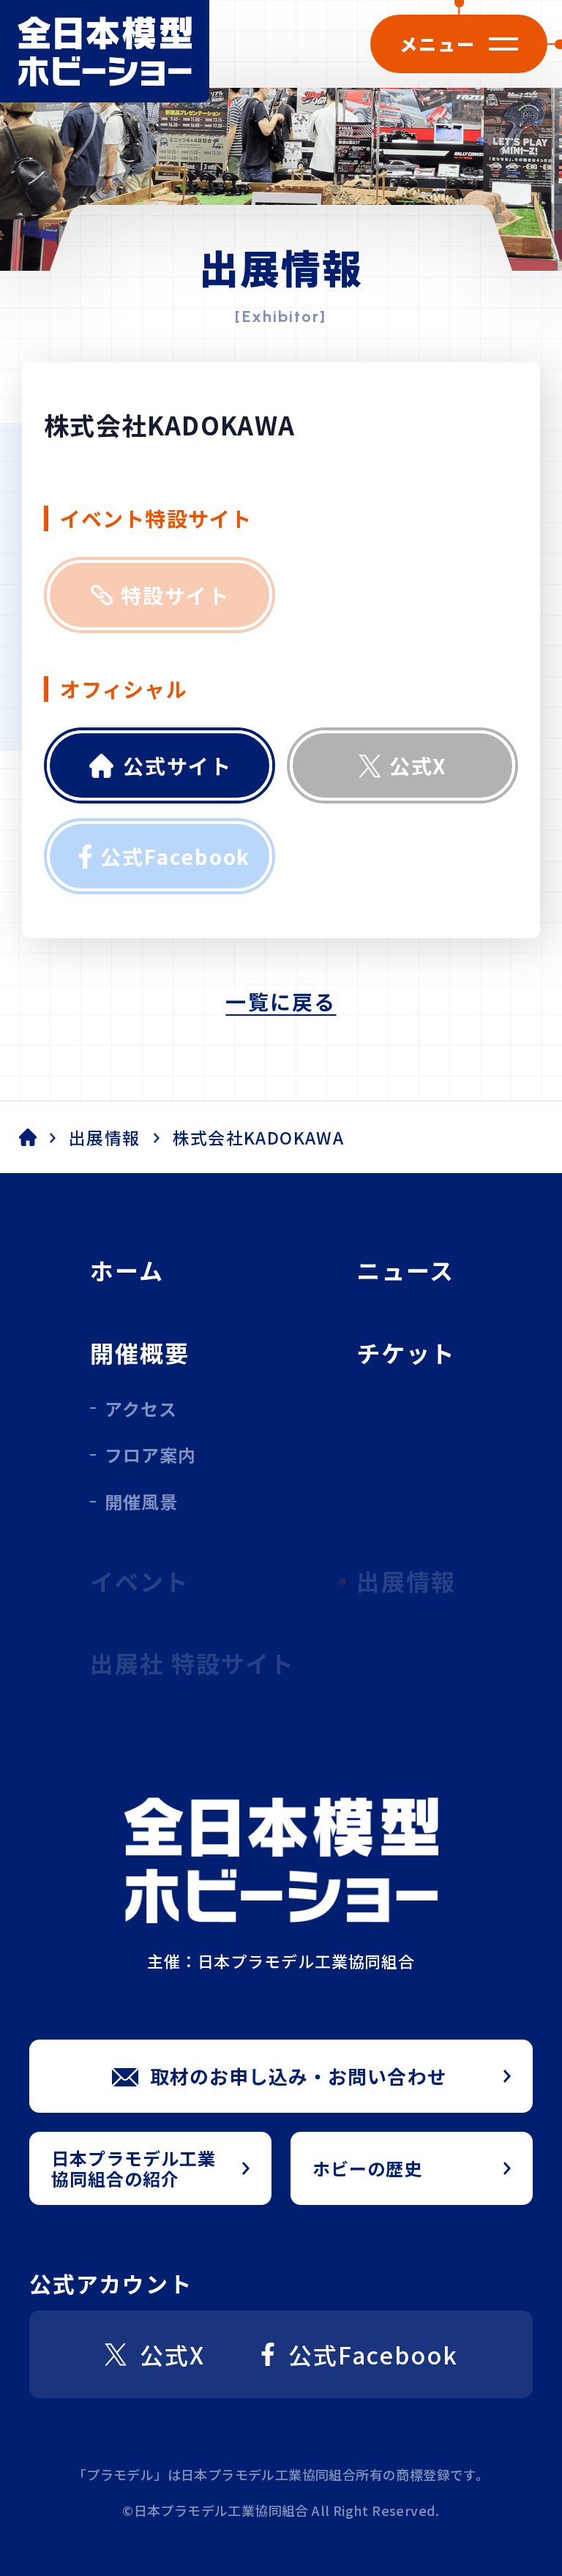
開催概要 (140, 1352)
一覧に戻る (281, 1001)
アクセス (141, 1408)
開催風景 (141, 1501)
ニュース (405, 1270)
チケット (406, 1352)
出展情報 (105, 1138)
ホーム (127, 1270)
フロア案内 (150, 1454)
